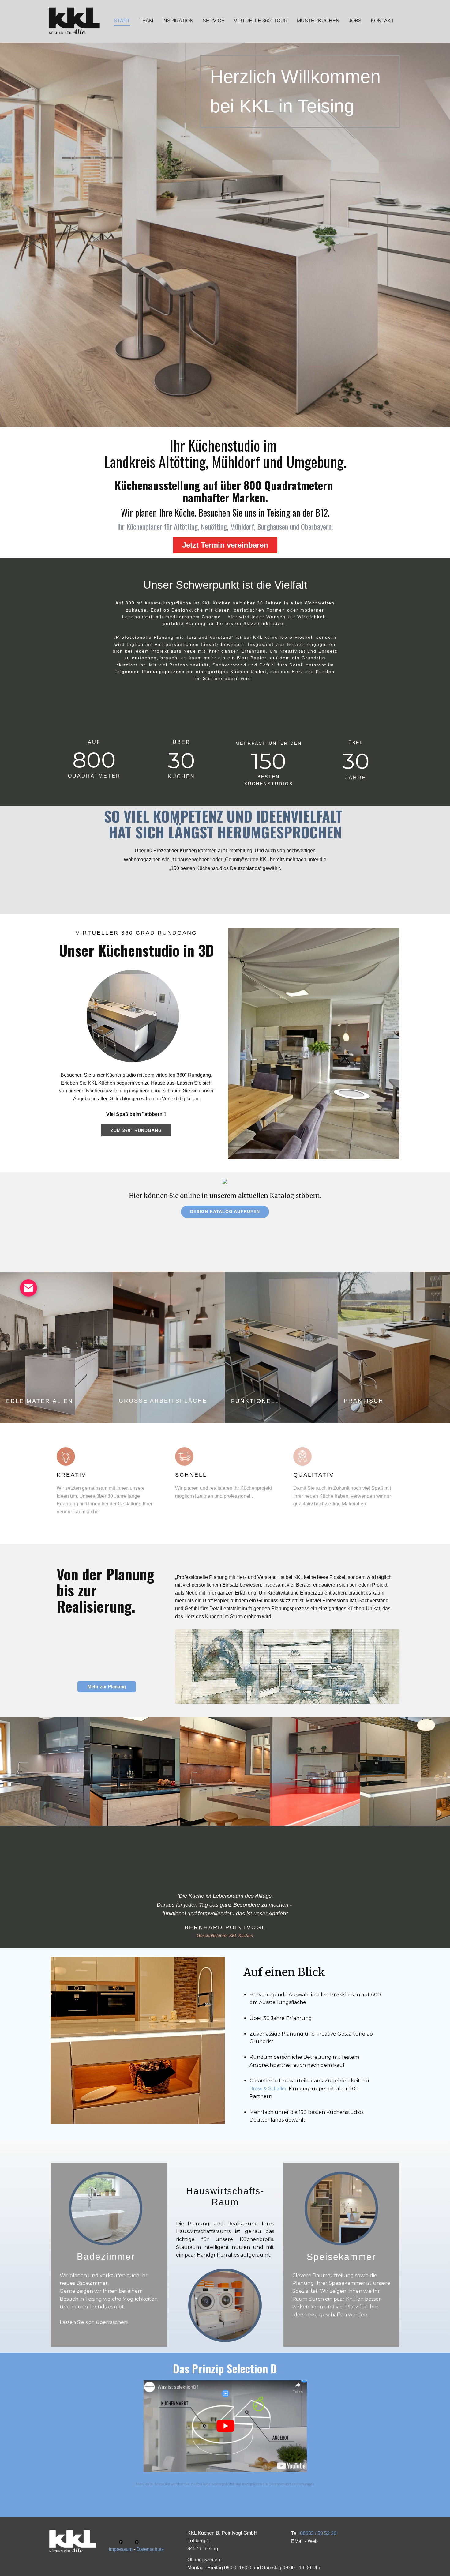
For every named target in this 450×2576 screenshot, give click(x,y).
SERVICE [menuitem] (214, 21)
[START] (74, 2542)
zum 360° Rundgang (136, 1130)
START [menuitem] (122, 21)
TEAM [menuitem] (146, 21)
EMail (297, 2541)
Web (313, 2541)
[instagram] (137, 2542)
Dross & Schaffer (268, 2089)
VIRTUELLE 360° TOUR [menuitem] (261, 21)
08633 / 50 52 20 (318, 2533)
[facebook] (121, 2542)
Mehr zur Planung (107, 1687)
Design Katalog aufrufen (225, 1211)
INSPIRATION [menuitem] (178, 21)
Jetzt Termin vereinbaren (225, 545)
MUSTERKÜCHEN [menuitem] (318, 21)
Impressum (121, 2549)
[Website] (74, 21)
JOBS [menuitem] (355, 21)
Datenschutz (150, 2549)
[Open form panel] (28, 1288)
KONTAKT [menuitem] (382, 21)
